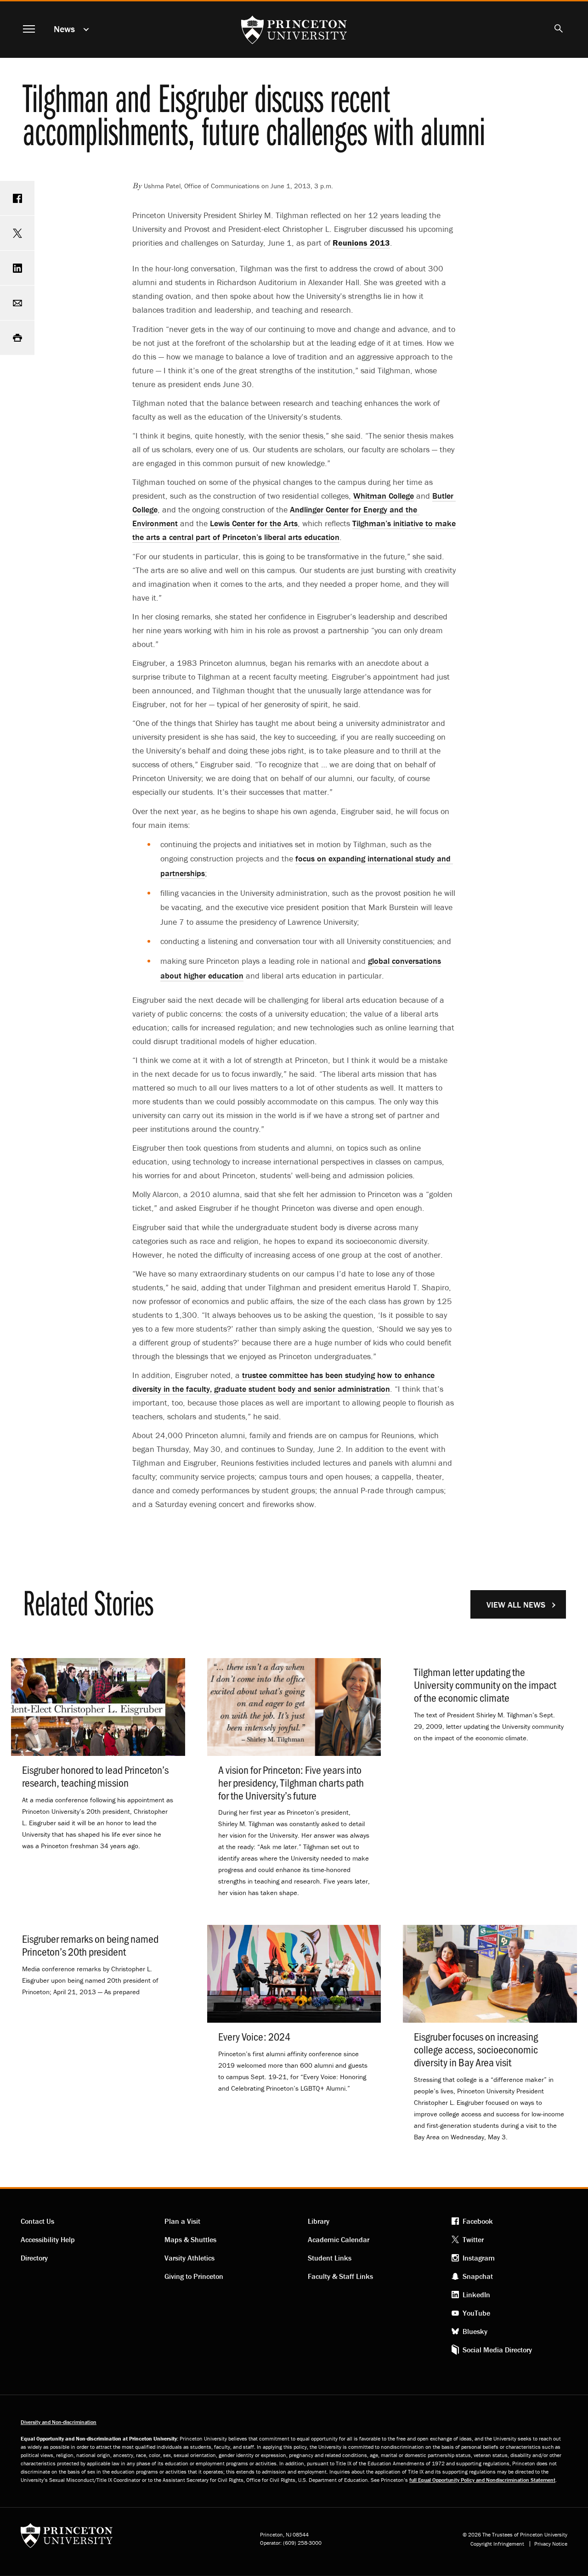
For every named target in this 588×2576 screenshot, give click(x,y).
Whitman (384, 496)
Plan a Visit (182, 2221)
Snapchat (478, 2276)
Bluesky (475, 2331)
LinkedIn (476, 2295)
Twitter (473, 2239)
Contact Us (37, 2221)
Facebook (478, 2221)
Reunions (361, 243)
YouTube (476, 2313)
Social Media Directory (497, 2350)
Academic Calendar (339, 2239)
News (64, 29)
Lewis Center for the (254, 523)
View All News (516, 1605)
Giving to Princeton (194, 2276)
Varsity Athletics (189, 2258)
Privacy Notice (551, 2544)
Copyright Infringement (497, 2544)
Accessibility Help (48, 2239)
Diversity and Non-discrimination (59, 2422)
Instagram (479, 2258)
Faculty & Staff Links (340, 2276)
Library (319, 2221)
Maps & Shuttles (190, 2239)
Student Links (330, 2258)
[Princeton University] (67, 2539)
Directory (34, 2258)
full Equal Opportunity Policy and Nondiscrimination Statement (482, 2480)
